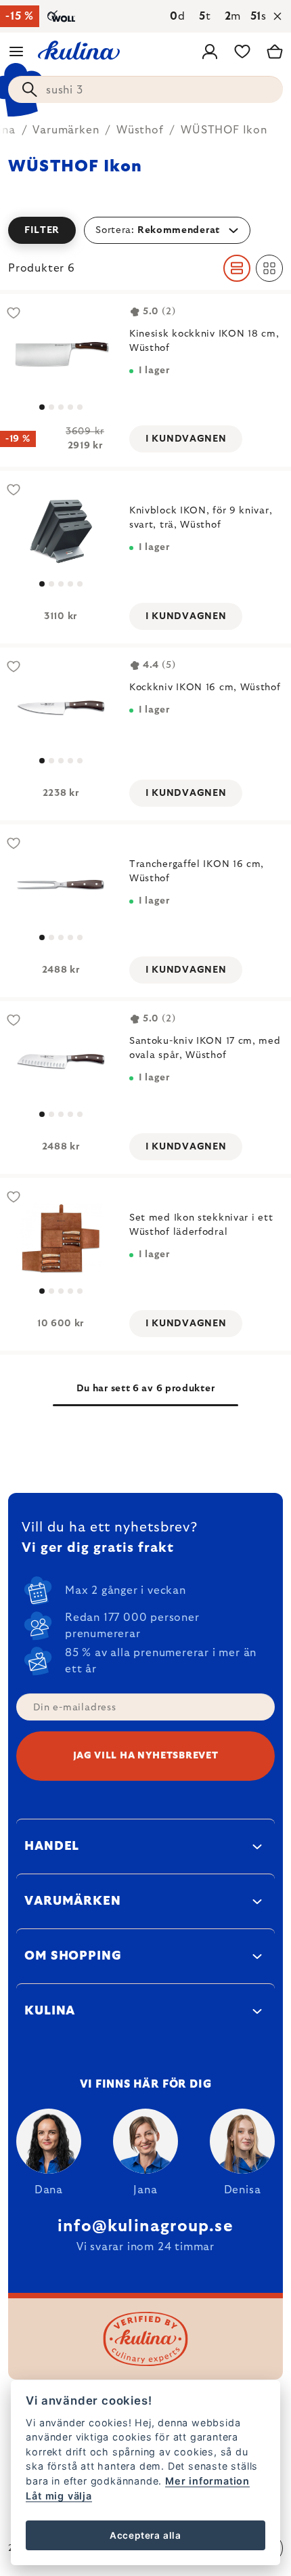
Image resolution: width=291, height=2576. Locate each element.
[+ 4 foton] (61, 1062)
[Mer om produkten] (61, 531)
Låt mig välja (59, 2496)
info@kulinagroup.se (145, 2226)
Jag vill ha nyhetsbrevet (146, 1756)
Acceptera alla (145, 2535)
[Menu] (16, 51)
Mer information (207, 2481)
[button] (145, 230)
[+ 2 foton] (61, 355)
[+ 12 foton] (61, 1239)
